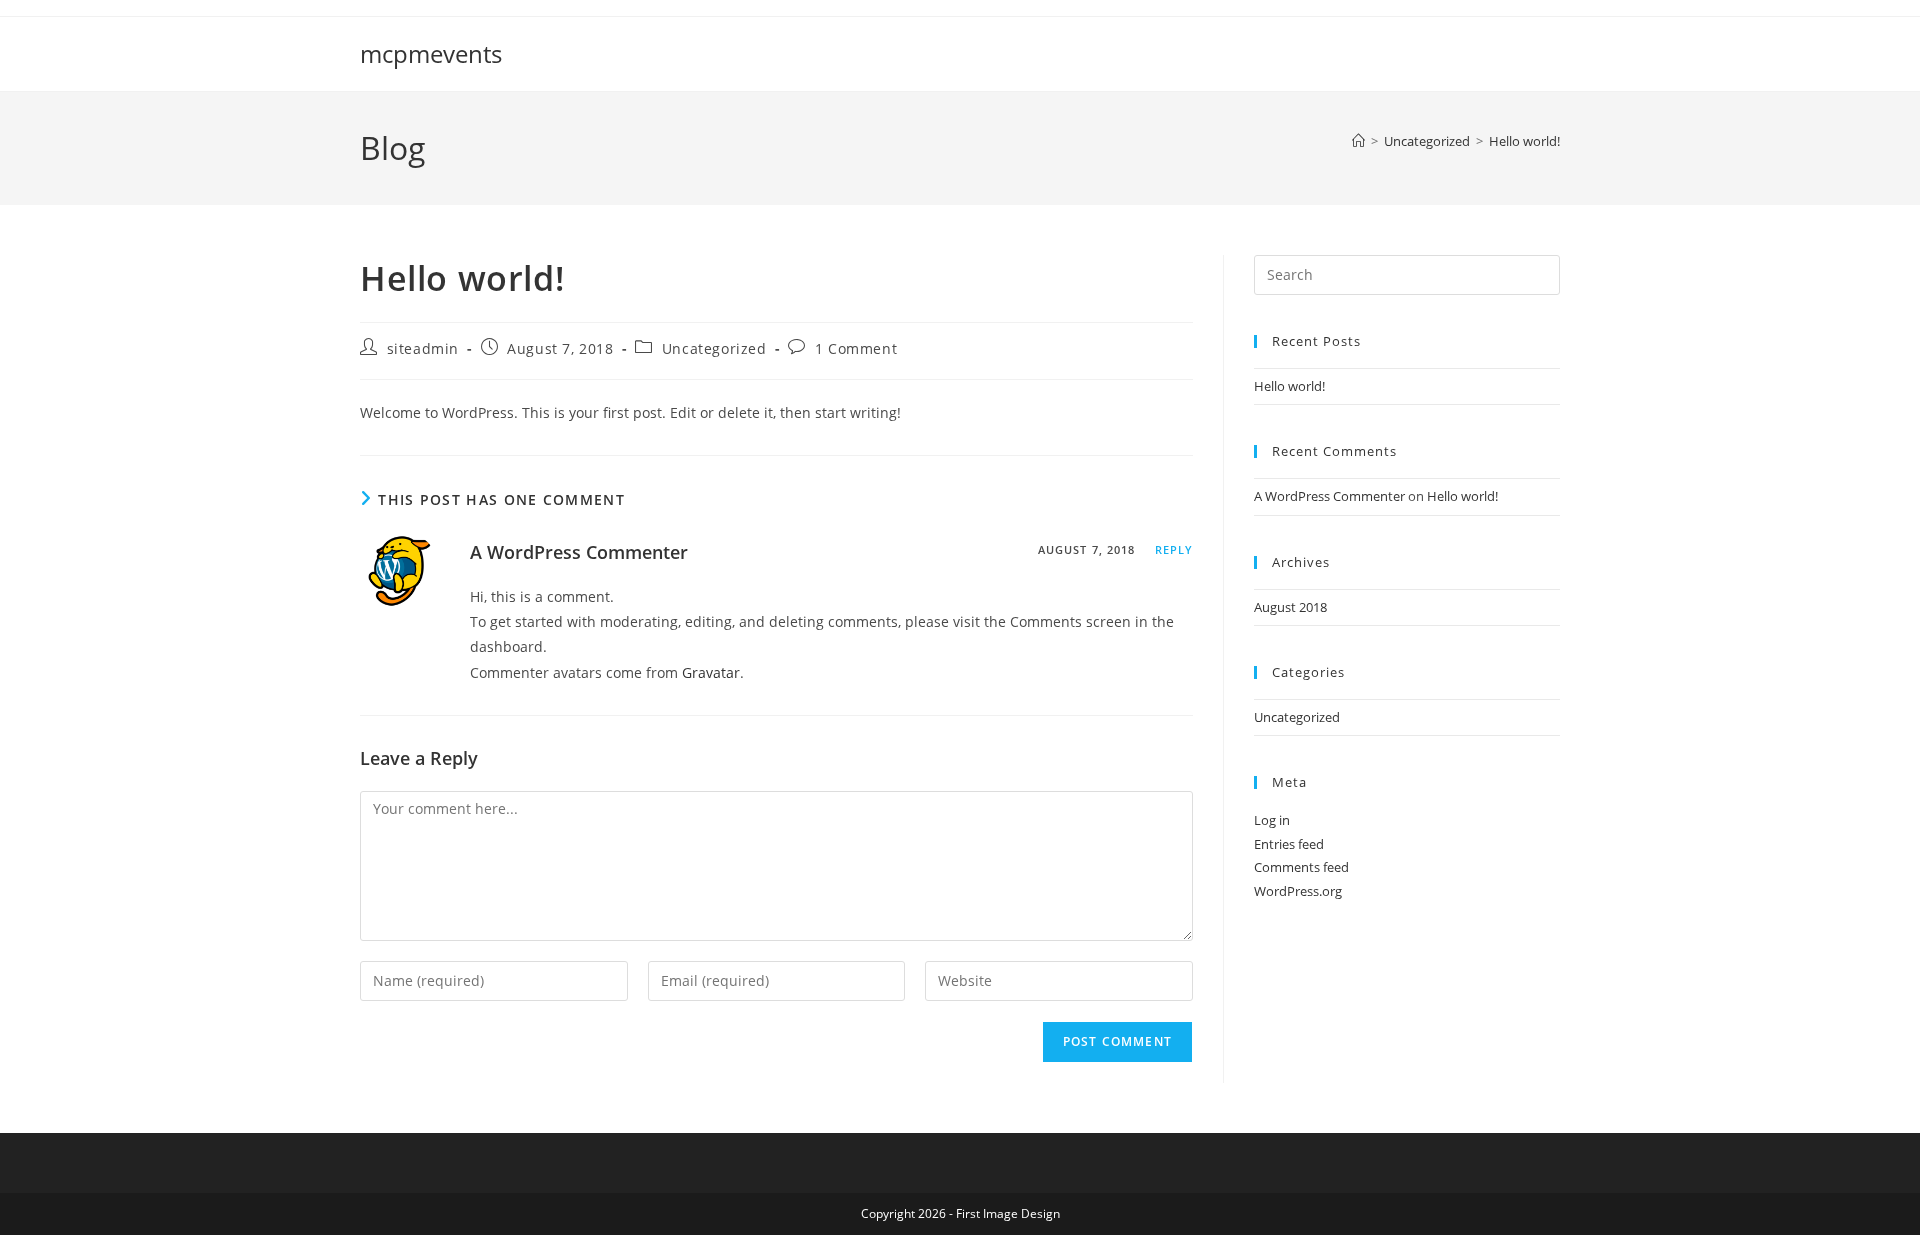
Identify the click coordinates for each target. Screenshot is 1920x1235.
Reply (1174, 549)
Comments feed (1301, 867)
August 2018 (1290, 607)
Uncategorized (714, 348)
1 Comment (856, 348)
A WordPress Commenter (579, 552)
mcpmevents (431, 53)
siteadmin (423, 348)
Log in (1272, 820)
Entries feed (1289, 844)
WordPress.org (1298, 891)
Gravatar (711, 672)
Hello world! (1524, 141)
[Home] (1358, 141)
